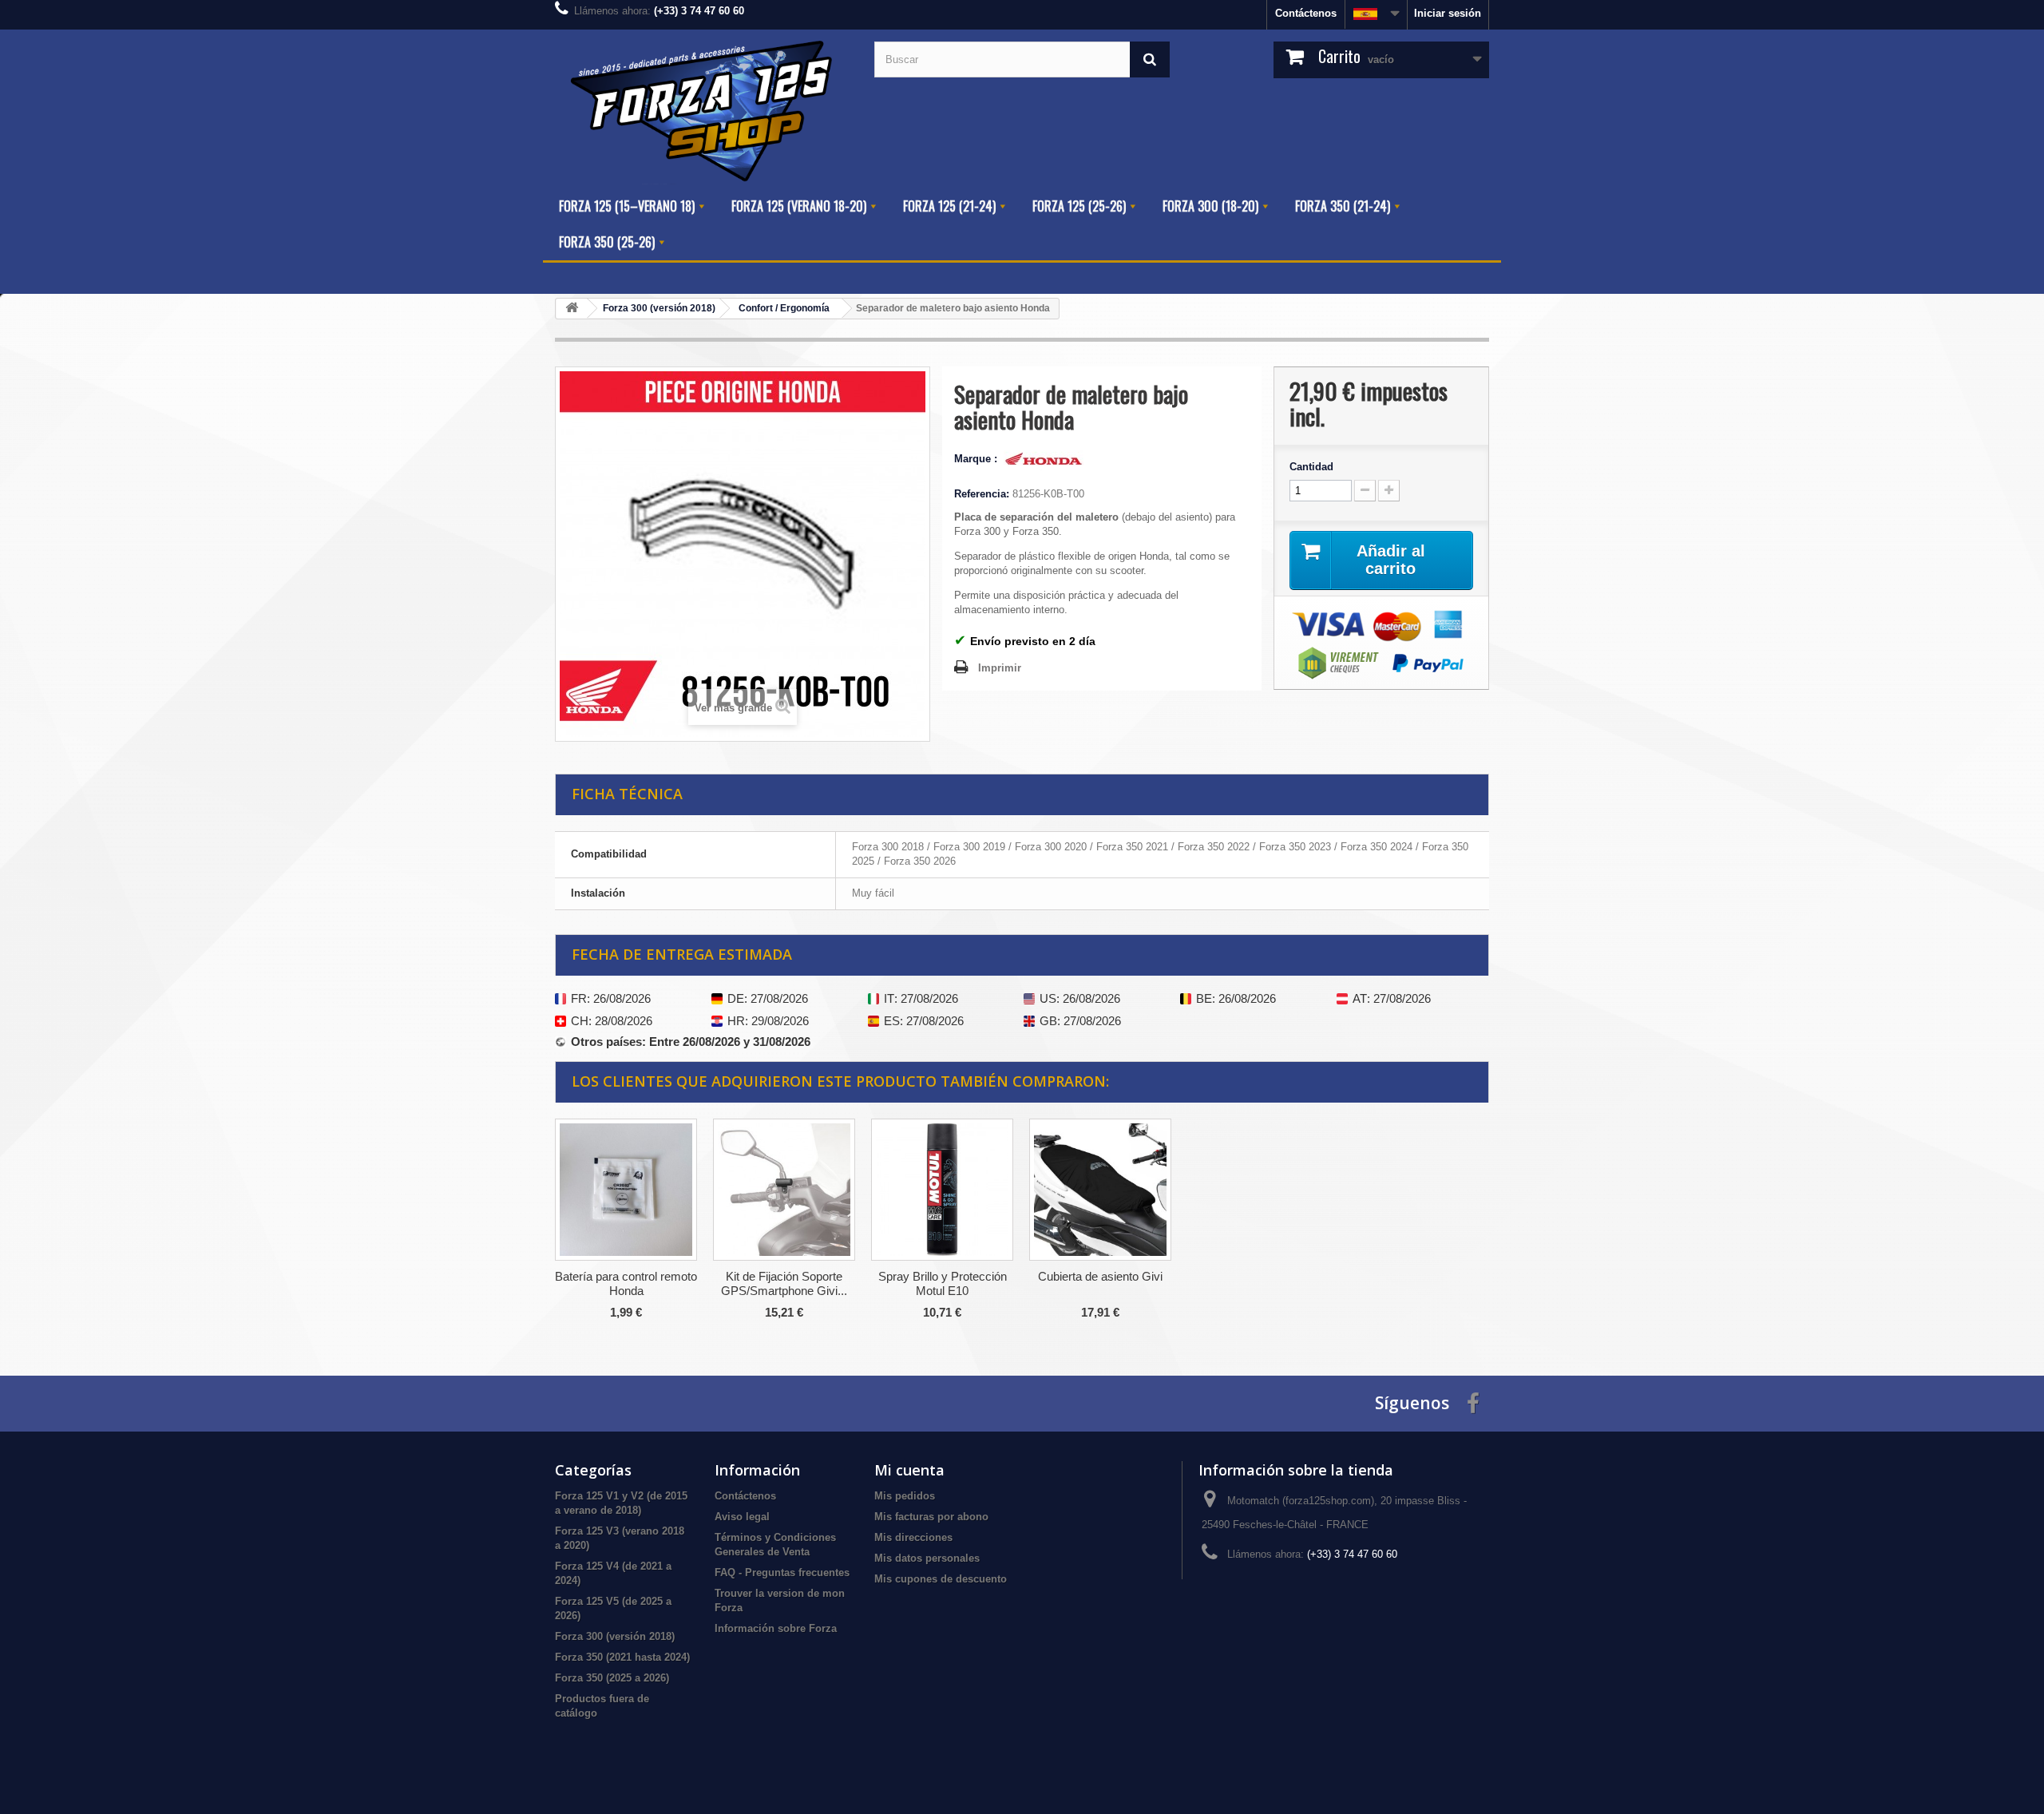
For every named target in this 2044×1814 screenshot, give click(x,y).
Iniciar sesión (1448, 13)
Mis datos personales (927, 1558)
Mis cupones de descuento (941, 1579)
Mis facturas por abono (931, 1517)
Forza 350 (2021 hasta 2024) (622, 1657)
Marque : (977, 459)
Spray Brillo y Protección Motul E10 (943, 1283)
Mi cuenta (909, 1470)
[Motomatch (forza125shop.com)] (703, 109)
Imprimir (1000, 668)
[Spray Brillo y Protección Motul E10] (942, 1190)
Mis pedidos (905, 1496)
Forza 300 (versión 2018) (615, 1636)
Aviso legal (742, 1517)
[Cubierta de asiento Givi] (1100, 1190)
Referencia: (982, 494)
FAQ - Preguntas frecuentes (782, 1572)
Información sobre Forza (776, 1628)
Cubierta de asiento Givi (1100, 1276)
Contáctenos (1306, 13)
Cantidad (1311, 467)
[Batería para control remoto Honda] (626, 1190)
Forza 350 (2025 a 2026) (612, 1678)
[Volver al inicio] (572, 309)
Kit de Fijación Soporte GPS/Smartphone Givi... (784, 1283)
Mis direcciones (913, 1537)
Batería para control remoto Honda (626, 1283)
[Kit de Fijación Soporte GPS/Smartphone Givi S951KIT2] (784, 1190)
